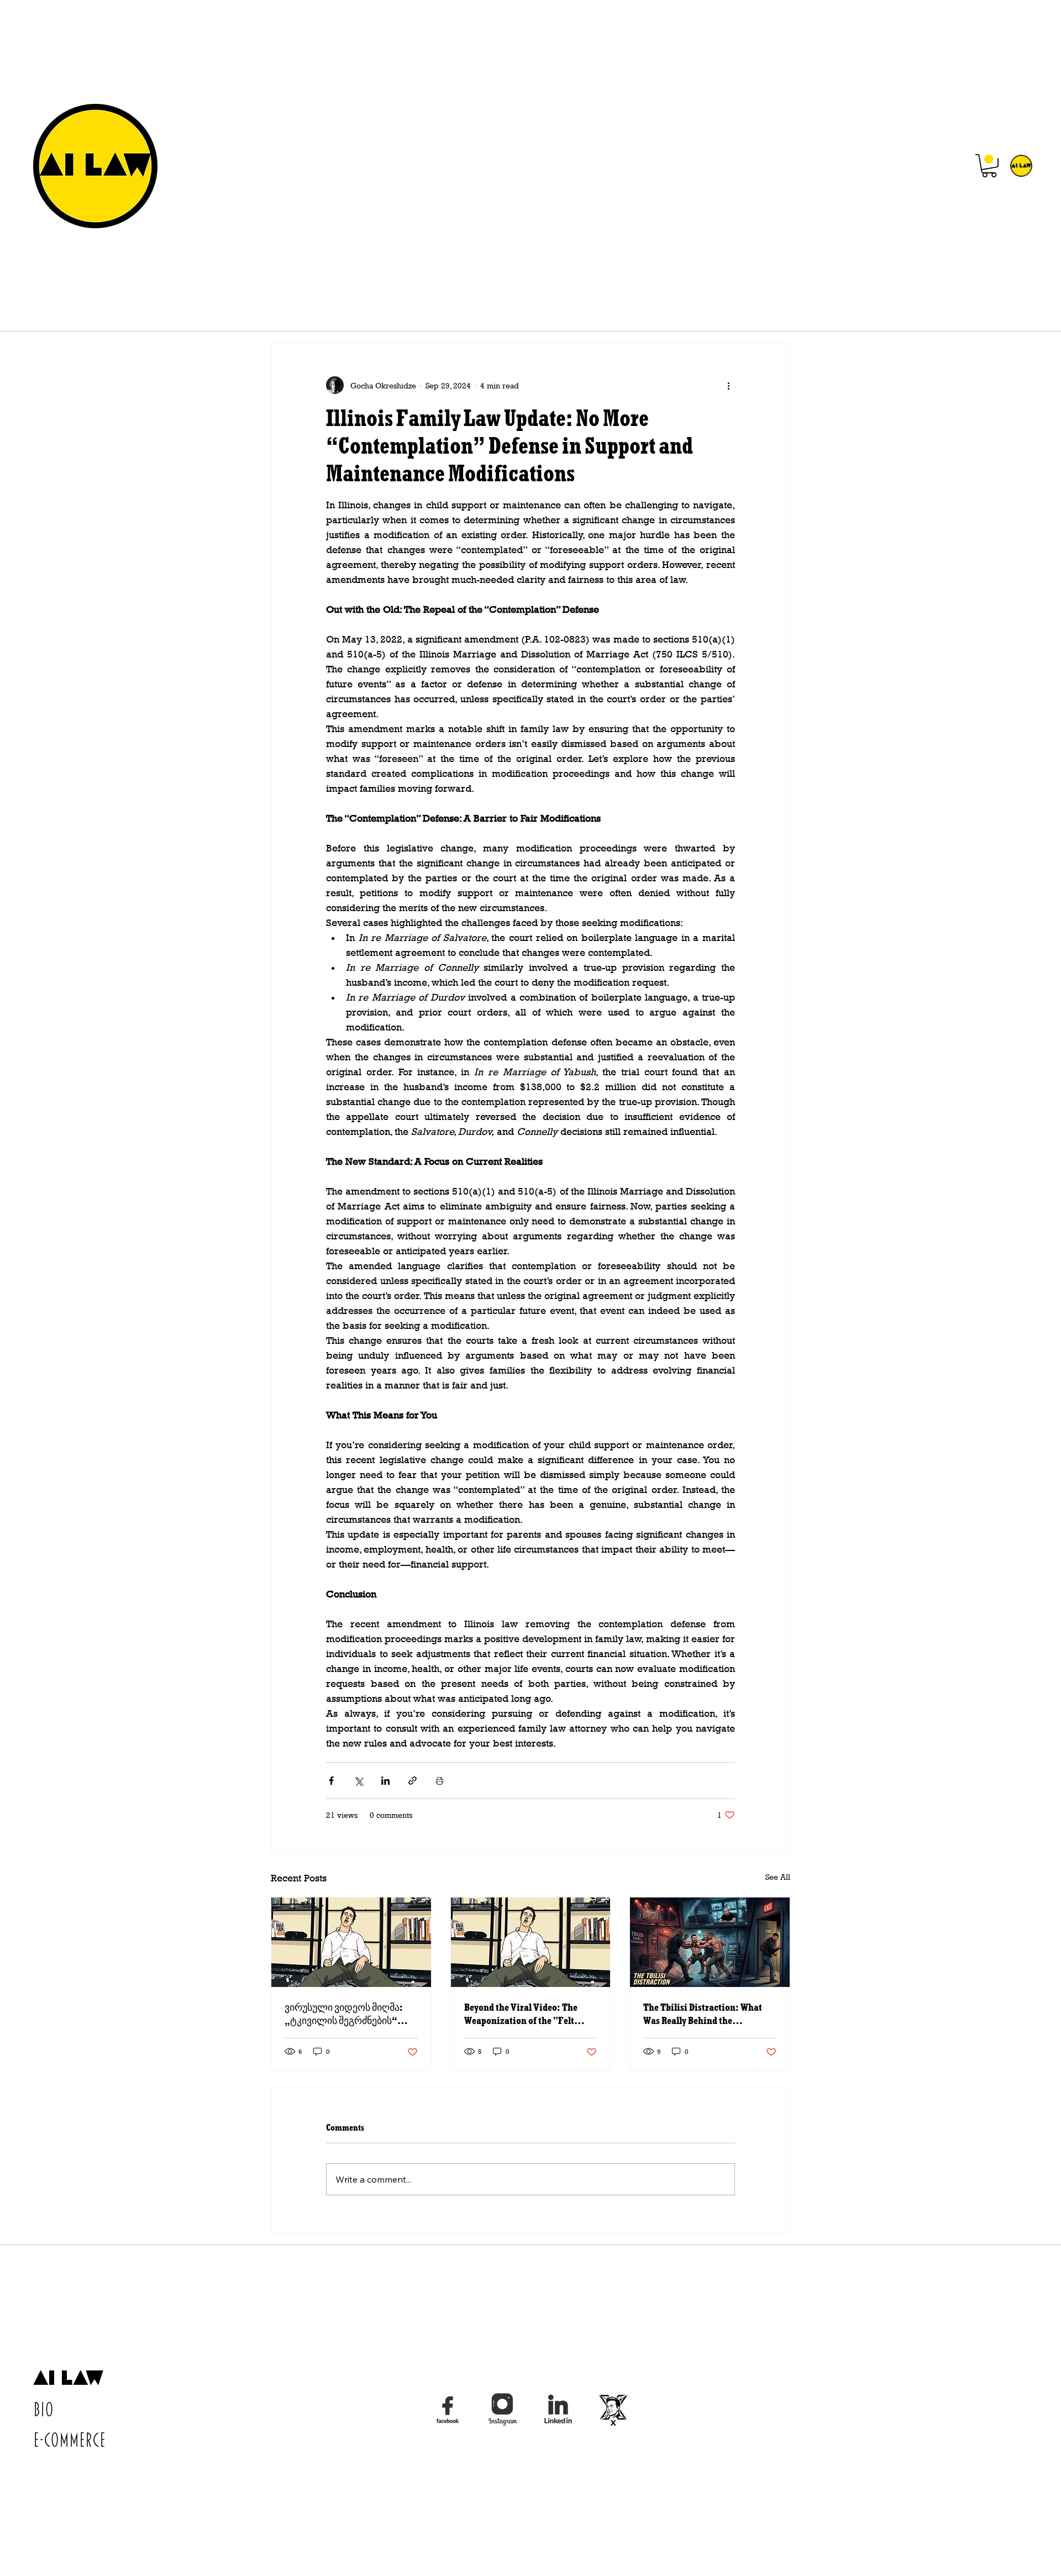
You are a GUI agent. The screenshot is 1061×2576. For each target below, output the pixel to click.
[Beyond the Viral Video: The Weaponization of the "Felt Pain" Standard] (531, 1942)
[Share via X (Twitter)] (358, 1781)
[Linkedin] (558, 2410)
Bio (43, 2410)
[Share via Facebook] (331, 1781)
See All (778, 1877)
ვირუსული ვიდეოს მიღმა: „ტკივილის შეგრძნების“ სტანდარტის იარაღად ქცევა (350, 2014)
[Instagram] (503, 2410)
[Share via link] (413, 1781)
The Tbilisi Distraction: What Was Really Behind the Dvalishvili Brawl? (703, 2014)
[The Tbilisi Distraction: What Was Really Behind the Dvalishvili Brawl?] (710, 1942)
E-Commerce (69, 2441)
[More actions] (728, 385)
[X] (613, 2410)
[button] (989, 166)
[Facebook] (448, 2410)
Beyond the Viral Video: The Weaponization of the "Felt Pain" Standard (521, 2014)
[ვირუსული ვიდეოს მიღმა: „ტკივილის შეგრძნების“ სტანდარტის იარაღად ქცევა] (351, 1942)
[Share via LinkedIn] (385, 1781)
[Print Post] (440, 1781)
